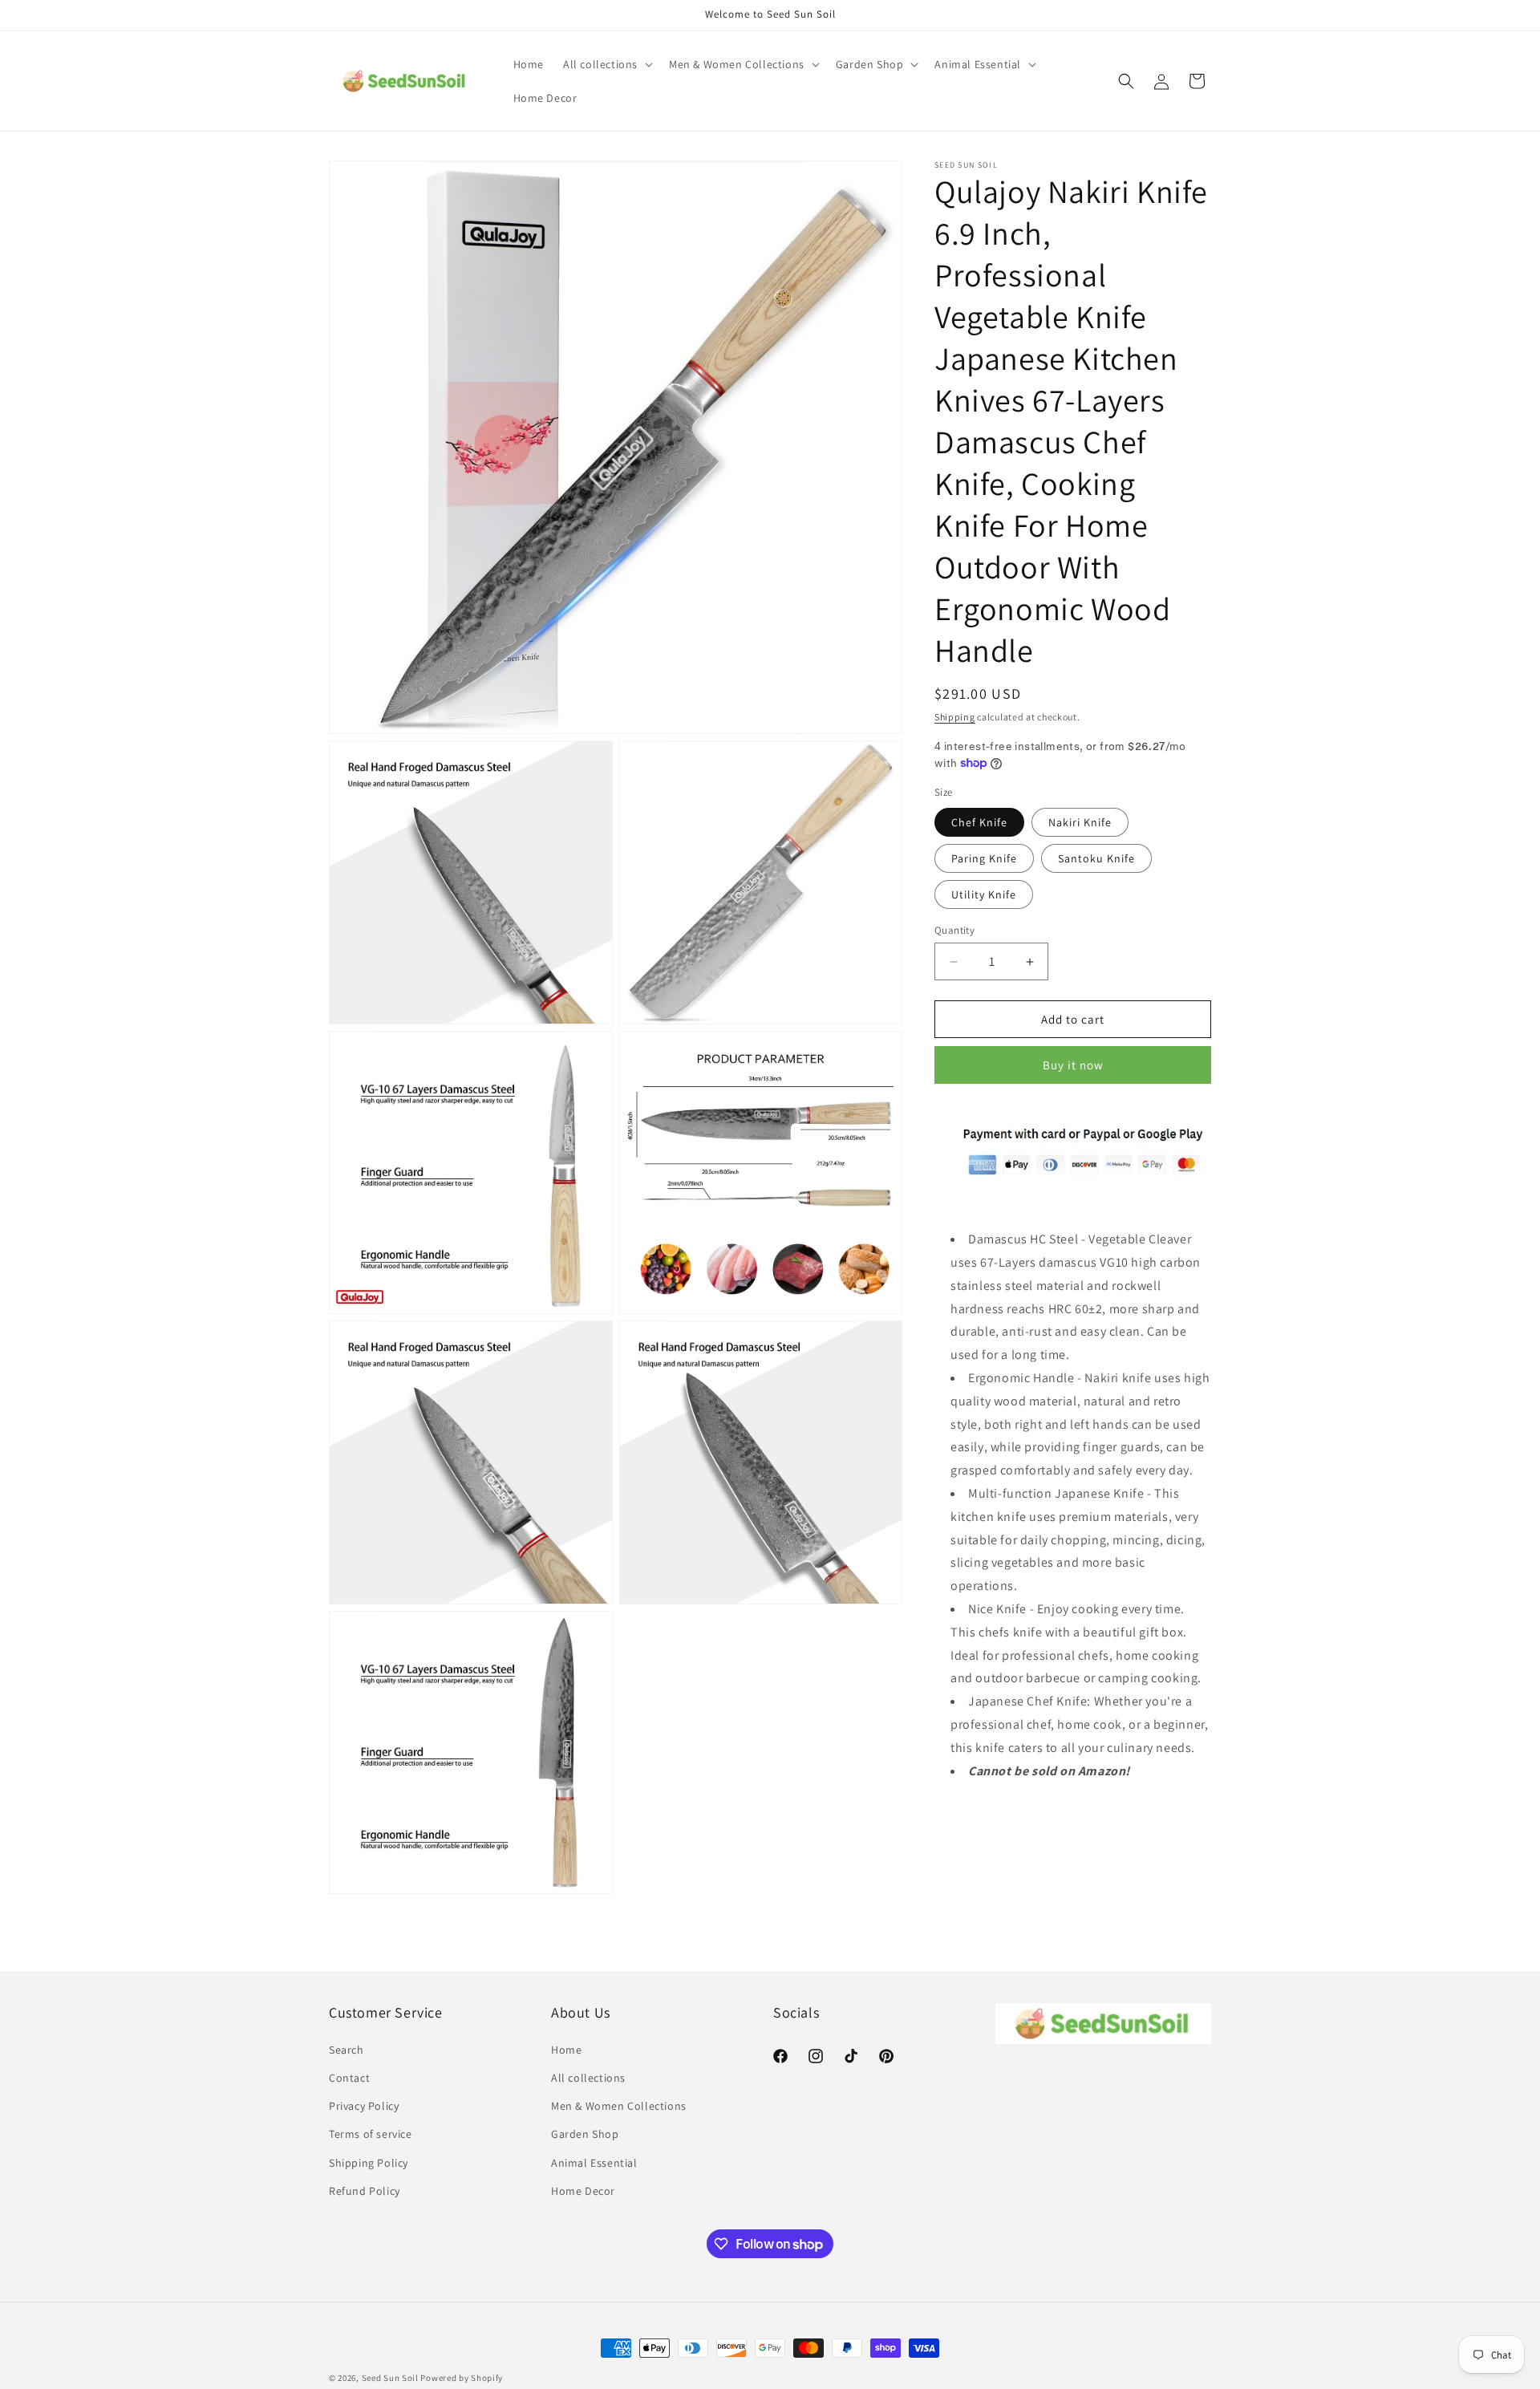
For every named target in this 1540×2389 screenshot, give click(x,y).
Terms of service (371, 2134)
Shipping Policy (369, 2163)
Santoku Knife (1096, 858)
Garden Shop (585, 2134)
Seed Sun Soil (390, 2378)
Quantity (954, 930)
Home (566, 2050)
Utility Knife (984, 894)
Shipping (955, 717)
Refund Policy (365, 2191)
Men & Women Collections (619, 2106)
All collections (588, 2078)
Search (346, 2050)
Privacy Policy (364, 2106)
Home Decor (583, 2191)
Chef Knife (979, 822)
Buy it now (1073, 1065)
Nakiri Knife (1080, 822)
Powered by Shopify (462, 2378)
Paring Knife (984, 858)
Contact (349, 2078)
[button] (606, 64)
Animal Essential (594, 2163)
